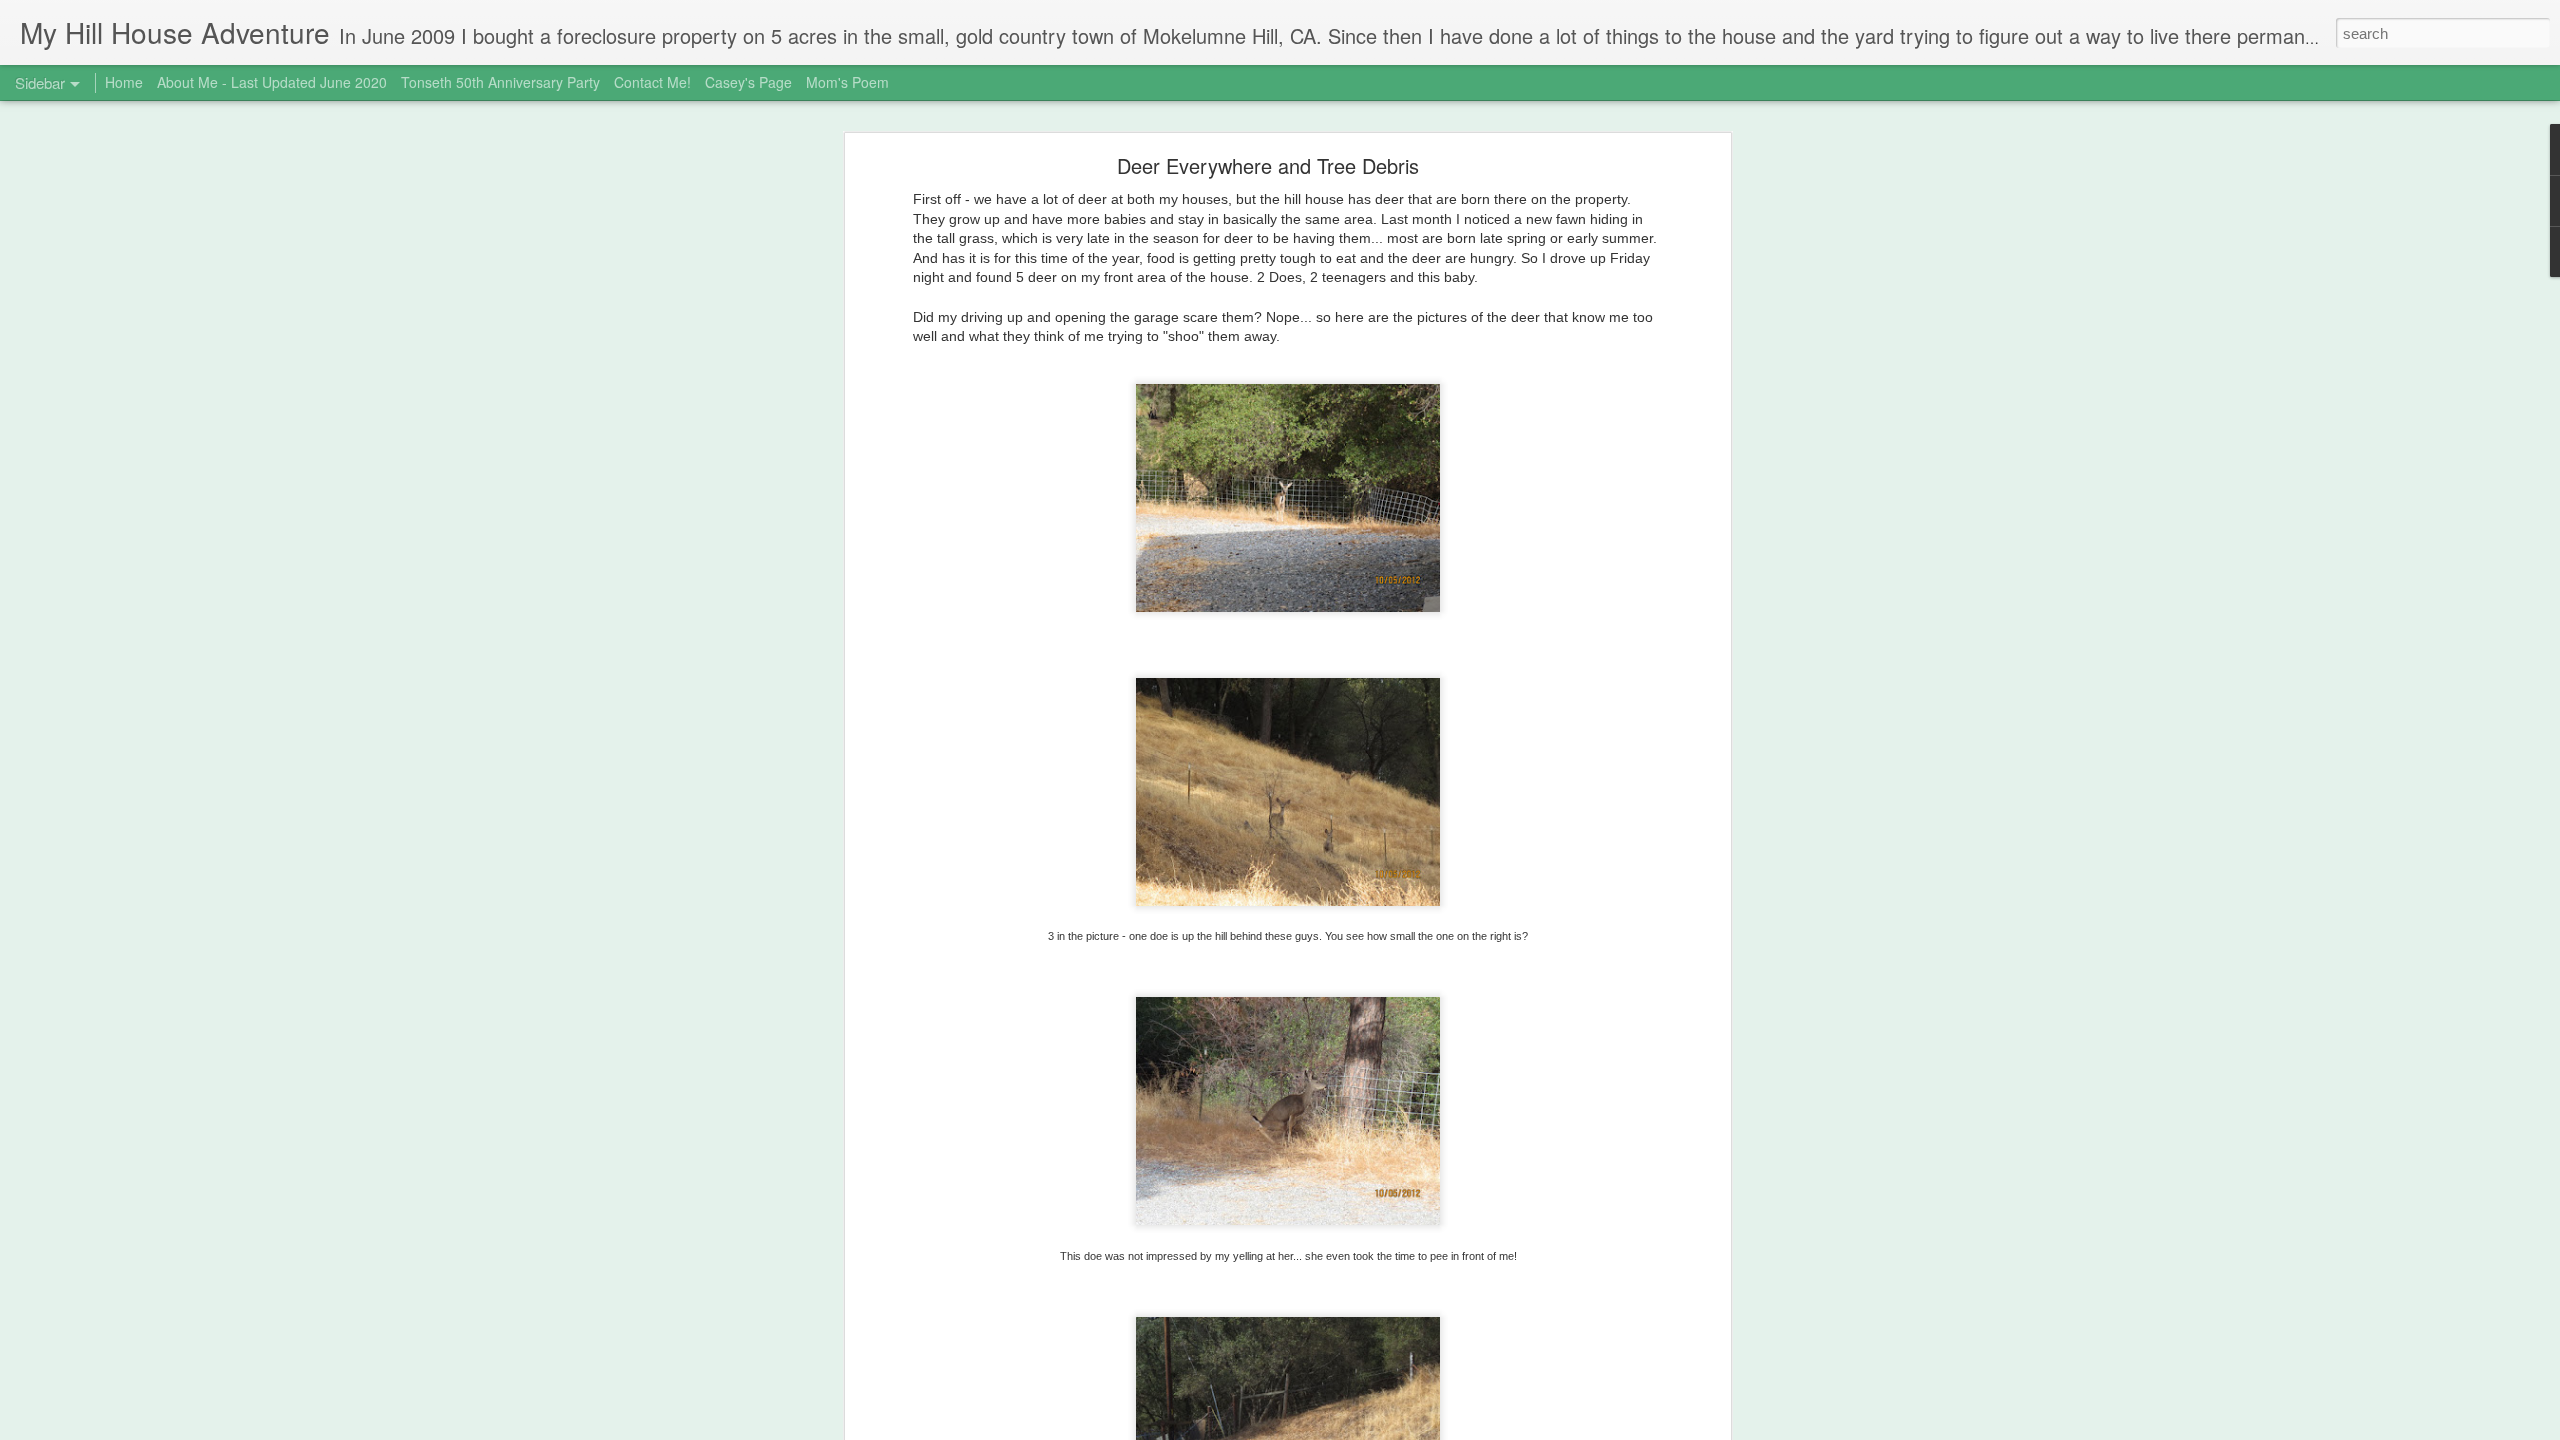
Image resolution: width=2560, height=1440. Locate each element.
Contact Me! (652, 82)
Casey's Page (748, 82)
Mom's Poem (847, 82)
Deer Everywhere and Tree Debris (1268, 165)
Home (124, 82)
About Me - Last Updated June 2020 (272, 82)
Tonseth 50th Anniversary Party (500, 82)
